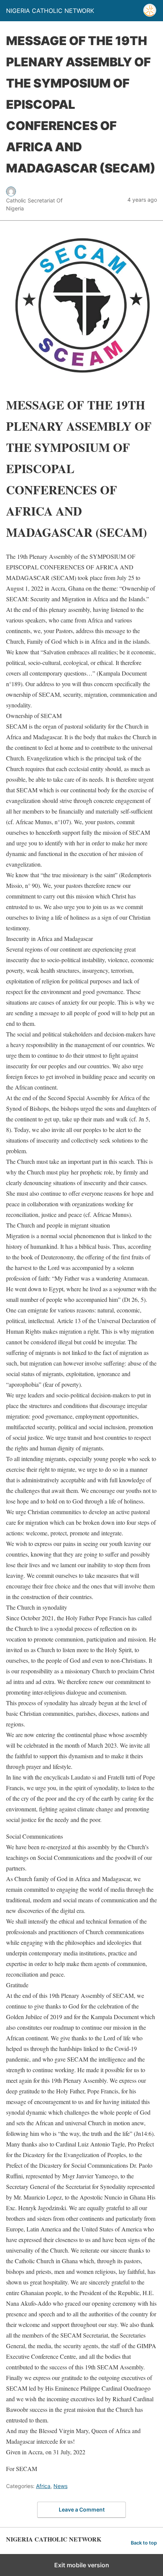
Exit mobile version (82, 2565)
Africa (43, 2486)
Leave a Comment (82, 2509)
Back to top (144, 2543)
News (60, 2486)
